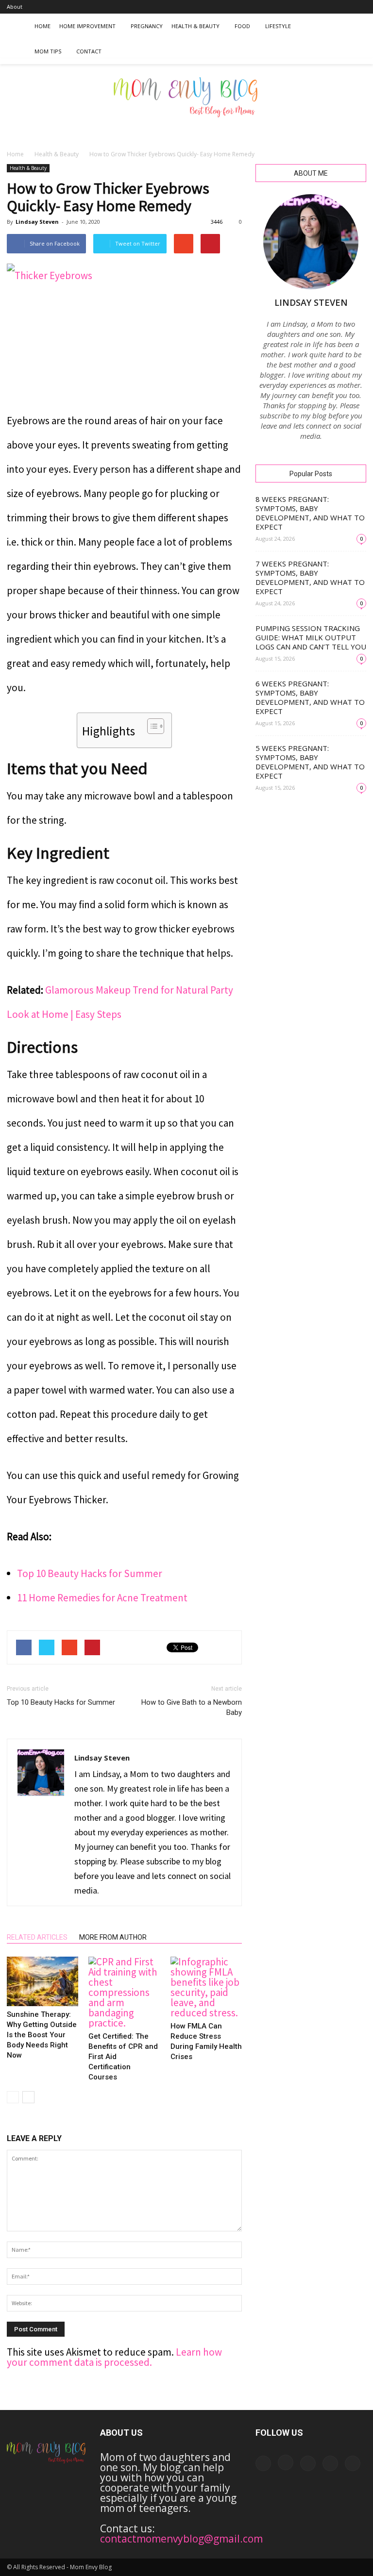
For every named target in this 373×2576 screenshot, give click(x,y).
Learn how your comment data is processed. (114, 2357)
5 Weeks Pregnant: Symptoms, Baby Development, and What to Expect (310, 762)
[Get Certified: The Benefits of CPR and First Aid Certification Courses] (124, 1992)
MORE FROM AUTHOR (113, 1937)
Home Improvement (87, 26)
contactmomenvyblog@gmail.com (181, 2539)
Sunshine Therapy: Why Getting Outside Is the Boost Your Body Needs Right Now (42, 2035)
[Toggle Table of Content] (151, 726)
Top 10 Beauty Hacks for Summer (90, 1573)
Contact (89, 51)
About (15, 7)
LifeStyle (278, 26)
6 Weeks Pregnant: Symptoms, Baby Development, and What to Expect (310, 697)
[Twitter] (359, 7)
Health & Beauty (195, 26)
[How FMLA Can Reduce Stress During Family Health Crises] (206, 1987)
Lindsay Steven (37, 222)
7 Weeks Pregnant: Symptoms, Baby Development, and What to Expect (310, 577)
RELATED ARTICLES (37, 1937)
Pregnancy (147, 26)
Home (42, 26)
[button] (355, 39)
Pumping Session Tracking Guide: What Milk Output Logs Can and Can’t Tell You (311, 637)
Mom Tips (48, 51)
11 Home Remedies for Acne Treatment (102, 1598)
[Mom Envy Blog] (186, 104)
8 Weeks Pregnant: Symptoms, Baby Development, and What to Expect (310, 513)
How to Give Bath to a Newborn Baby (192, 1707)
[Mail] (327, 7)
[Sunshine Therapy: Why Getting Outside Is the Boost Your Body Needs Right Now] (42, 1981)
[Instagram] (311, 7)
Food (242, 26)
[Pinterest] (343, 7)
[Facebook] (295, 7)
